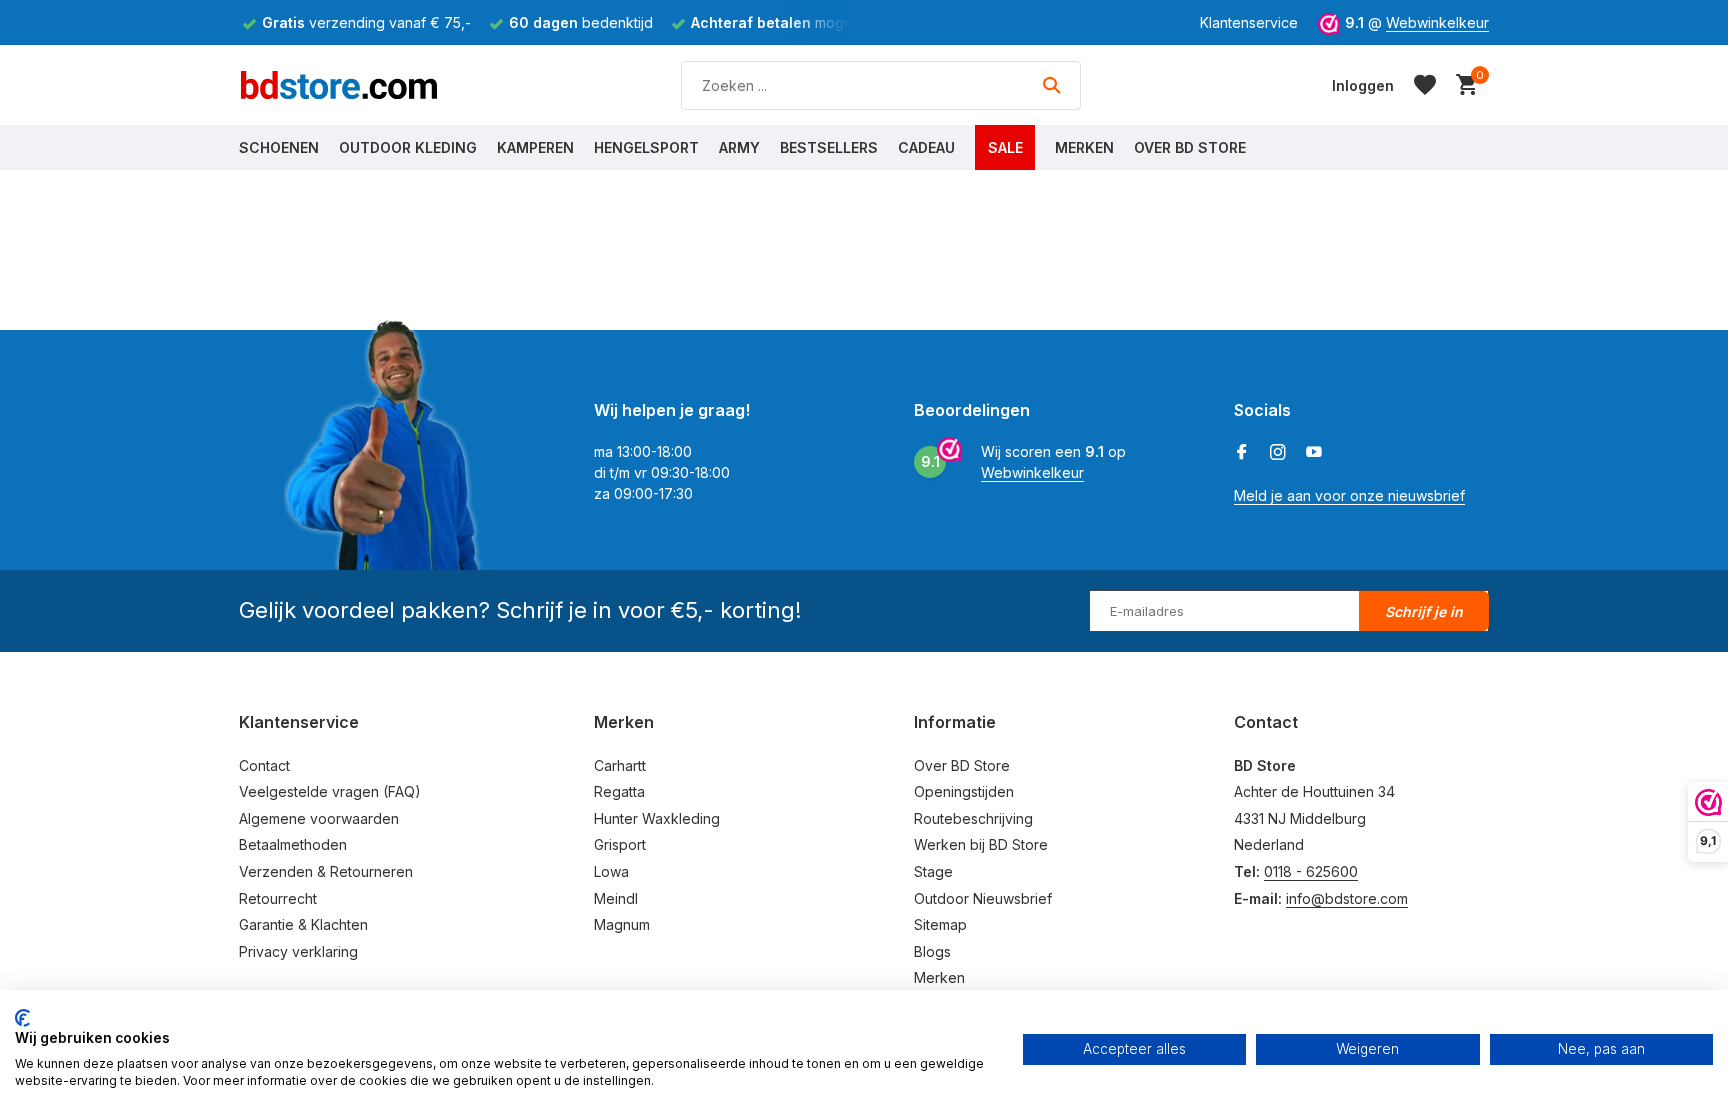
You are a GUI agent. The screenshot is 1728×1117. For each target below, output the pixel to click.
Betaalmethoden (293, 844)
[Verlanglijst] (1425, 85)
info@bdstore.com (1347, 898)
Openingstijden (964, 791)
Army (739, 147)
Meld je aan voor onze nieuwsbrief (1349, 495)
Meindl (616, 898)
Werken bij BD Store (981, 844)
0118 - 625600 (1311, 871)
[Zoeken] (1051, 85)
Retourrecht (278, 898)
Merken (1084, 147)
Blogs (932, 951)
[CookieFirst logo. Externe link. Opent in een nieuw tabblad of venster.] (22, 1018)
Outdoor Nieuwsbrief (983, 898)
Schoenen (279, 147)
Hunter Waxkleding (657, 818)
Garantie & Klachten (303, 924)
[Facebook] (1242, 453)
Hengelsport (646, 147)
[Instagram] (1278, 453)
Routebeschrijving (973, 818)
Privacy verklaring (298, 951)
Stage (933, 871)
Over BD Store (1190, 147)
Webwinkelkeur (1437, 22)
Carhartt (620, 765)
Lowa (611, 871)
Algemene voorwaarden (319, 818)
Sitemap (940, 924)
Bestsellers (829, 147)
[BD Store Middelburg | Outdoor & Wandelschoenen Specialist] (339, 85)
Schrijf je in (1424, 611)
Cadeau (926, 147)
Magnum (622, 924)
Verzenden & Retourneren (326, 871)
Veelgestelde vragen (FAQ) (330, 791)
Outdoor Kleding (408, 147)
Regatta (619, 791)
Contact (264, 765)
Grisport (620, 844)
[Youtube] (1314, 453)
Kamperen (535, 147)
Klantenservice (1249, 22)
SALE (1005, 147)
